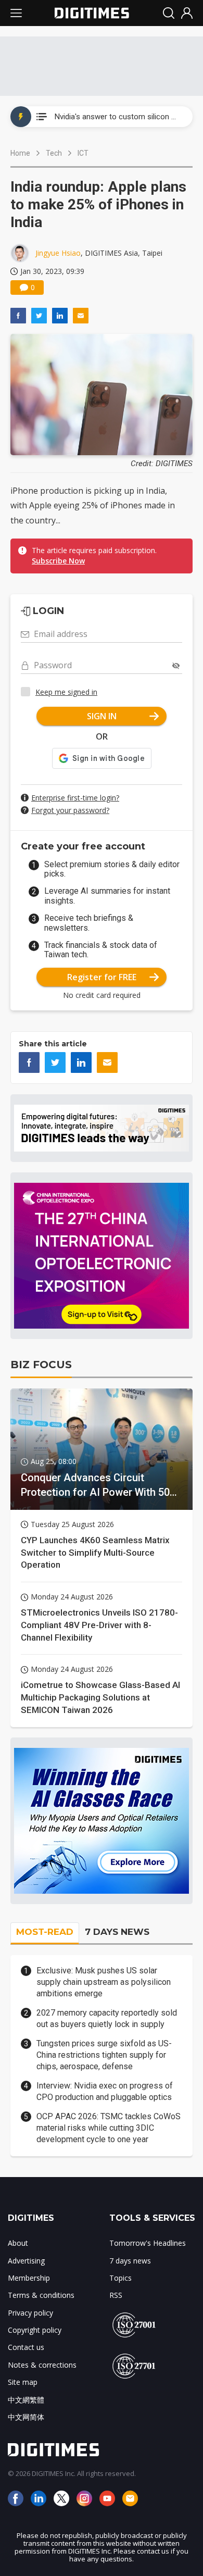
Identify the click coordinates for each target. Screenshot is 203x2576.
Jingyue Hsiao (58, 253)
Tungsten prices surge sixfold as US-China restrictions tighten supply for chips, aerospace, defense (104, 2055)
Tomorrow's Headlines (148, 2243)
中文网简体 (26, 2417)
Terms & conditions (41, 2295)
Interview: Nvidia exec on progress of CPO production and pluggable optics (105, 2091)
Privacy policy (30, 2313)
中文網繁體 (26, 2400)
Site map (23, 2382)
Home (20, 153)
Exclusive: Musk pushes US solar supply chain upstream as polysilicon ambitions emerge (104, 1982)
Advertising (26, 2261)
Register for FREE (102, 977)
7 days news (130, 2261)
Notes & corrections (42, 2365)
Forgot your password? (70, 810)
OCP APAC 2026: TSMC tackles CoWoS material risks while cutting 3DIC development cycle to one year (109, 2128)
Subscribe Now (58, 561)
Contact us (26, 2347)
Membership (29, 2278)
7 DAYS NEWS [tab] (117, 1932)
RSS (116, 2295)
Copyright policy (35, 2330)
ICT (83, 153)
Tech (54, 153)
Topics (120, 2278)
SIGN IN (102, 716)
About (18, 2243)
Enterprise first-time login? (75, 798)
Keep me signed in (66, 692)
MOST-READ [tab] (45, 1932)
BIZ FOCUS (41, 1365)
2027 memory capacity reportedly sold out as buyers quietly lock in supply (107, 2018)
